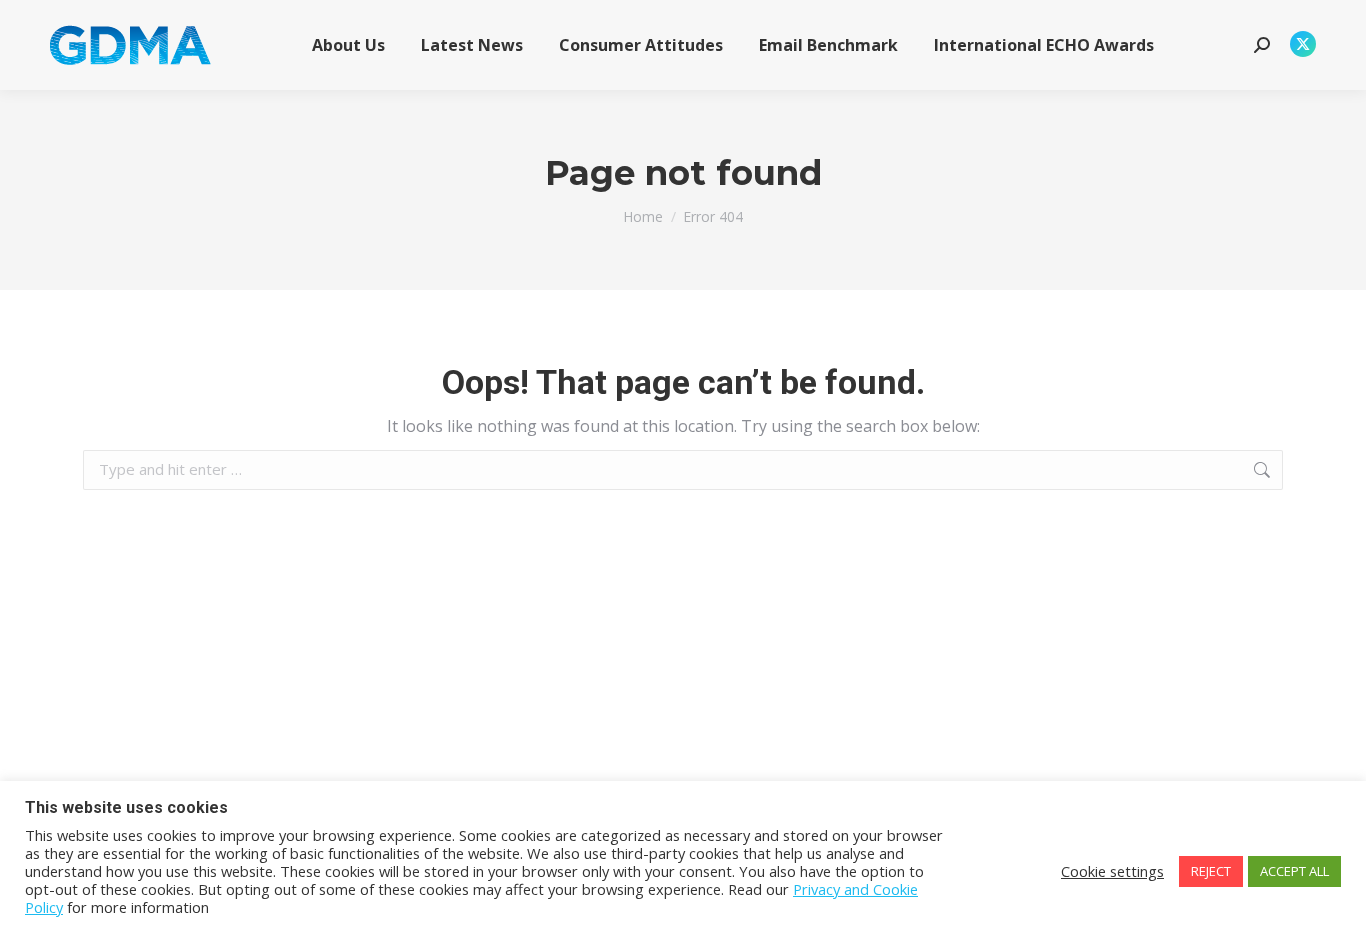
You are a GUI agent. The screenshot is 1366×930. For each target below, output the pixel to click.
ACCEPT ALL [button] (1294, 871)
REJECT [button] (1211, 871)
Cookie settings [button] (1112, 871)
